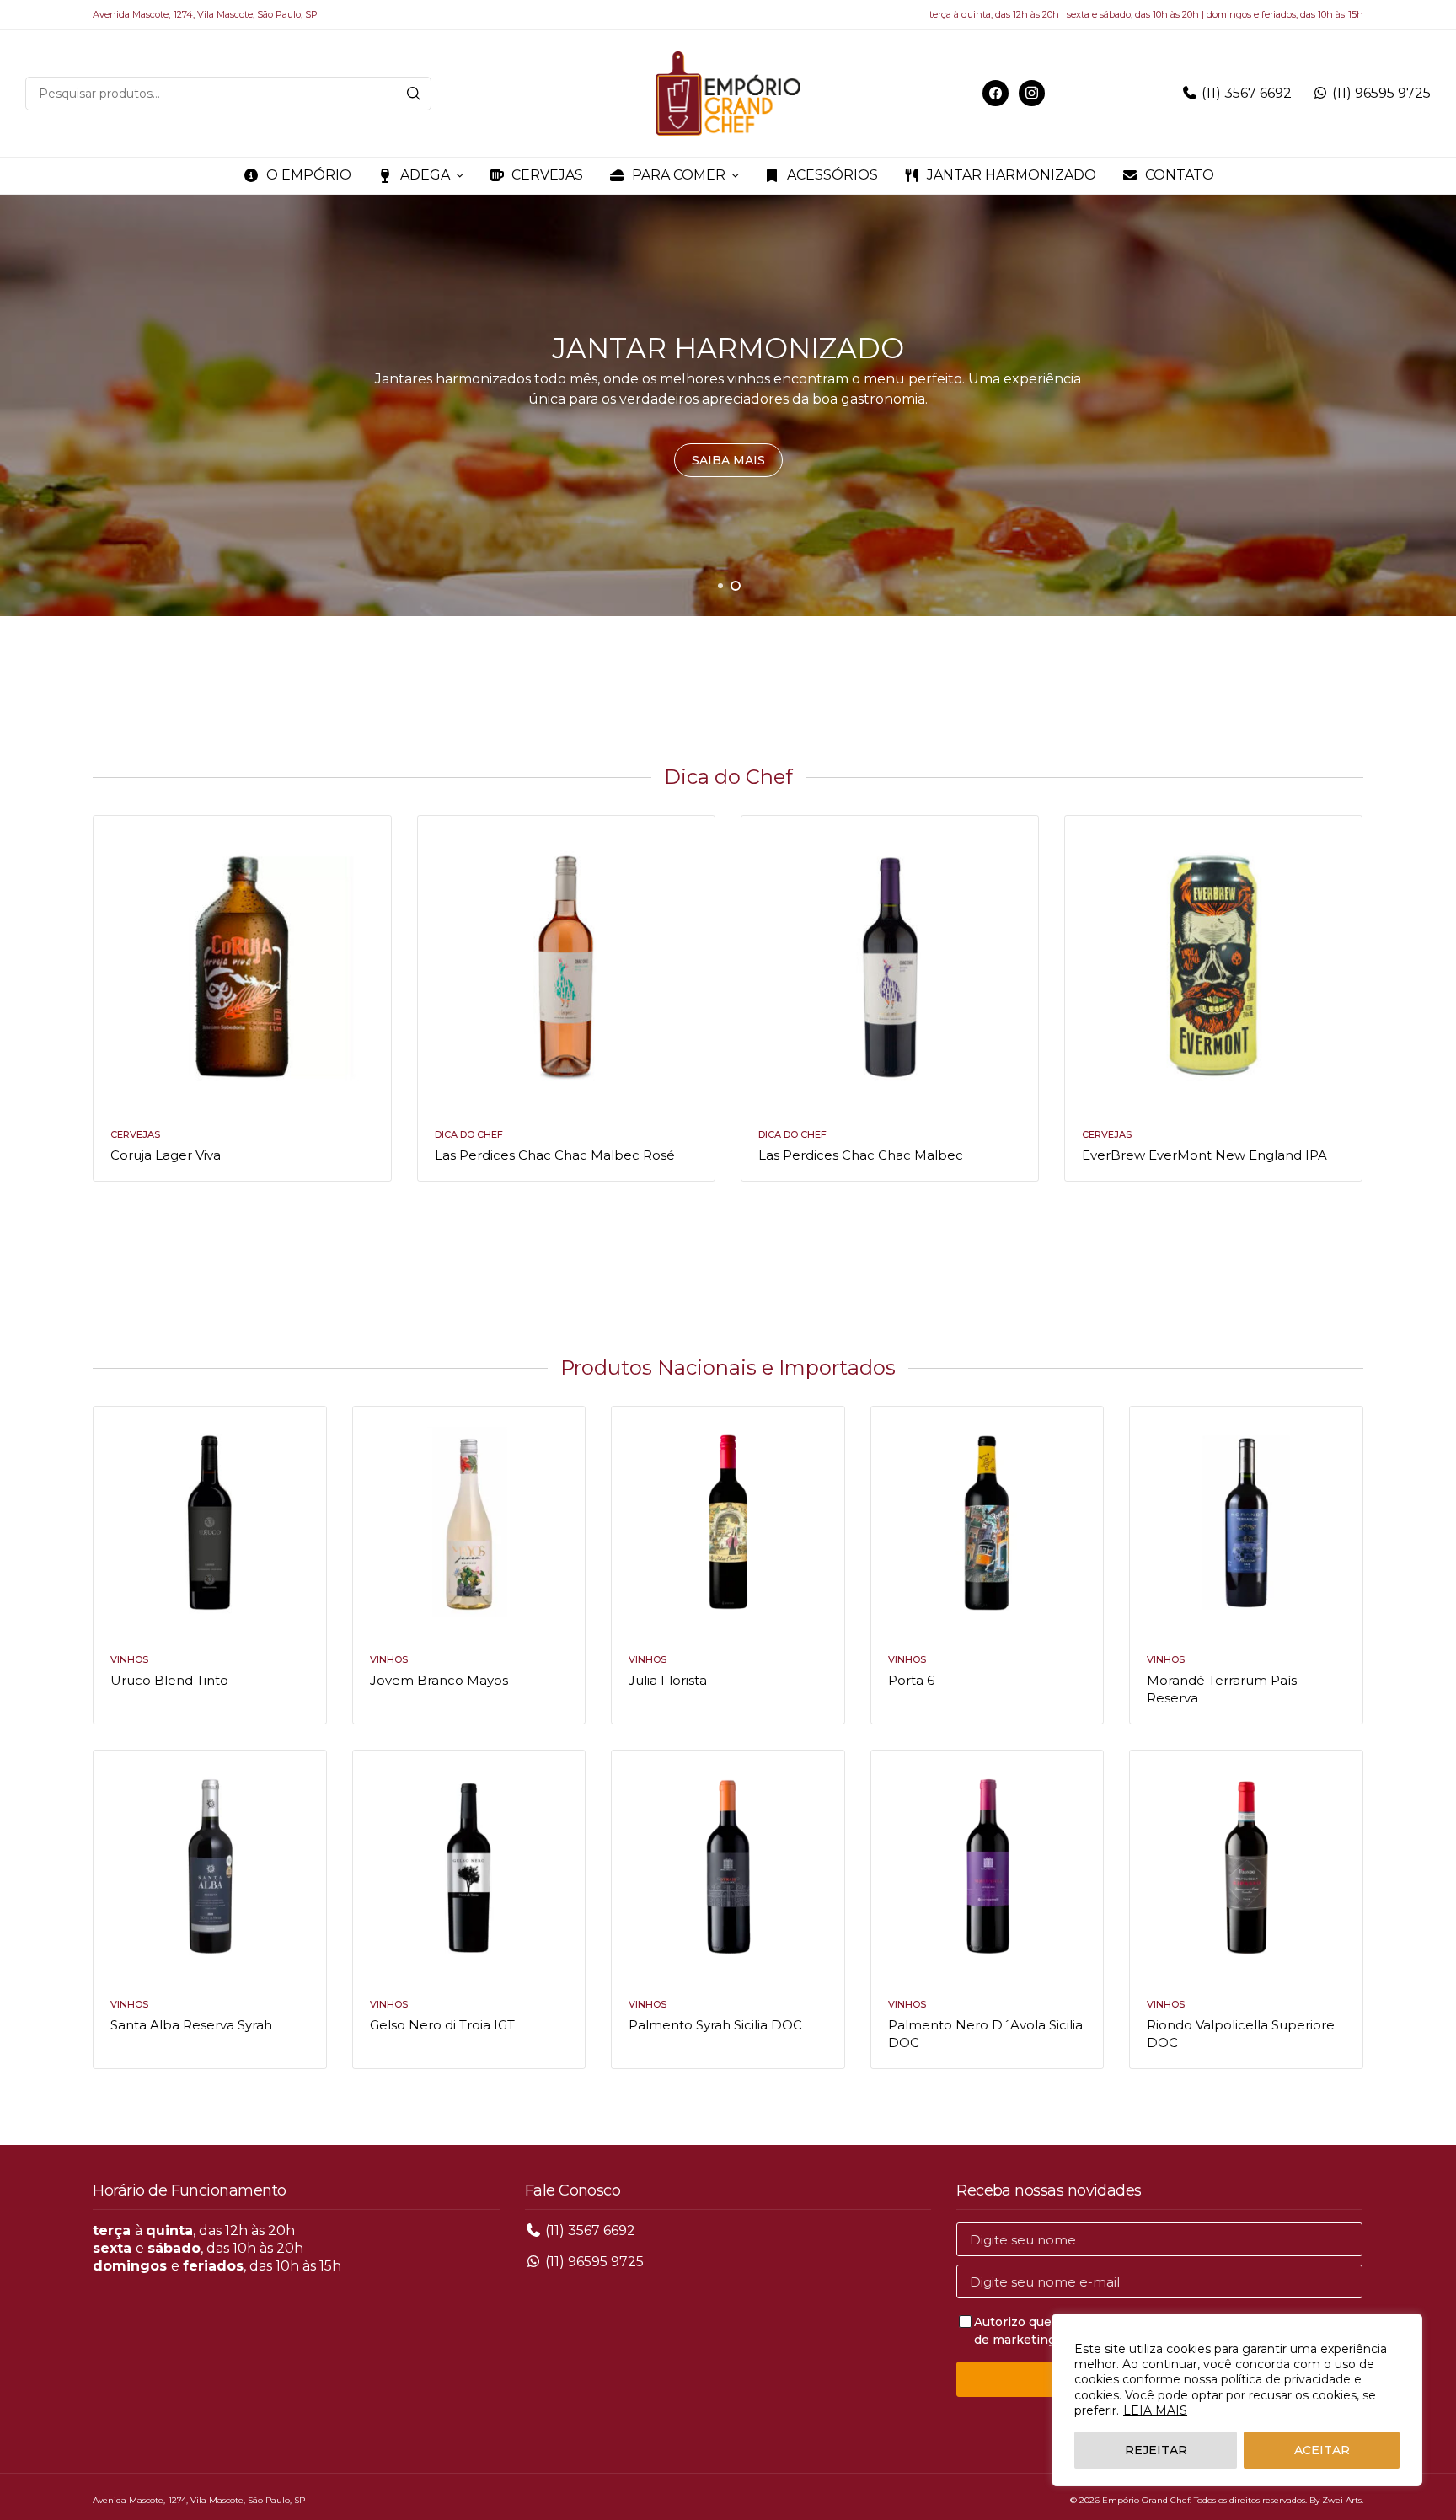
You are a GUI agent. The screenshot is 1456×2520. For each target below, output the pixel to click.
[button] (728, 460)
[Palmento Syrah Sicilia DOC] (728, 1866)
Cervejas (547, 175)
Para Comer (679, 175)
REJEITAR (1156, 2450)
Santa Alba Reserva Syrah (191, 2025)
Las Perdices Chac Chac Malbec (861, 1155)
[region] (1237, 2400)
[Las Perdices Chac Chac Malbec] (890, 964)
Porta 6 (911, 1680)
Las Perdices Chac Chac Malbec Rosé (555, 1155)
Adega (425, 175)
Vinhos (129, 1659)
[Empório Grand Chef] (728, 94)
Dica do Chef (469, 1134)
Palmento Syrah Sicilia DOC (715, 2025)
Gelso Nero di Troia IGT (442, 2025)
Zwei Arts (1342, 2500)
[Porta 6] (987, 1523)
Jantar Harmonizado (1012, 175)
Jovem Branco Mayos (439, 1680)
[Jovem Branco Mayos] (469, 1523)
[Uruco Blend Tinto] (209, 1523)
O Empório (309, 175)
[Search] (414, 94)
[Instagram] (1032, 92)
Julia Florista (668, 1680)
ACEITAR (1322, 2450)
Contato (1180, 175)
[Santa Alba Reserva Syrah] (209, 1866)
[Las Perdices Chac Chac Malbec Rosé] (566, 964)
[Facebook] (996, 92)
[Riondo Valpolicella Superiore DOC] (1246, 1866)
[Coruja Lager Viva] (242, 964)
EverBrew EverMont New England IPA (1204, 1155)
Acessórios (832, 175)
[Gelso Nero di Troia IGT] (469, 1866)
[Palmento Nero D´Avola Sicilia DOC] (987, 1866)
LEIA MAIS (1155, 2410)
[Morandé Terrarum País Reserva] (1246, 1523)
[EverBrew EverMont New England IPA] (1213, 964)
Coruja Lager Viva (166, 1155)
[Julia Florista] (728, 1523)
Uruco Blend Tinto (169, 1680)
